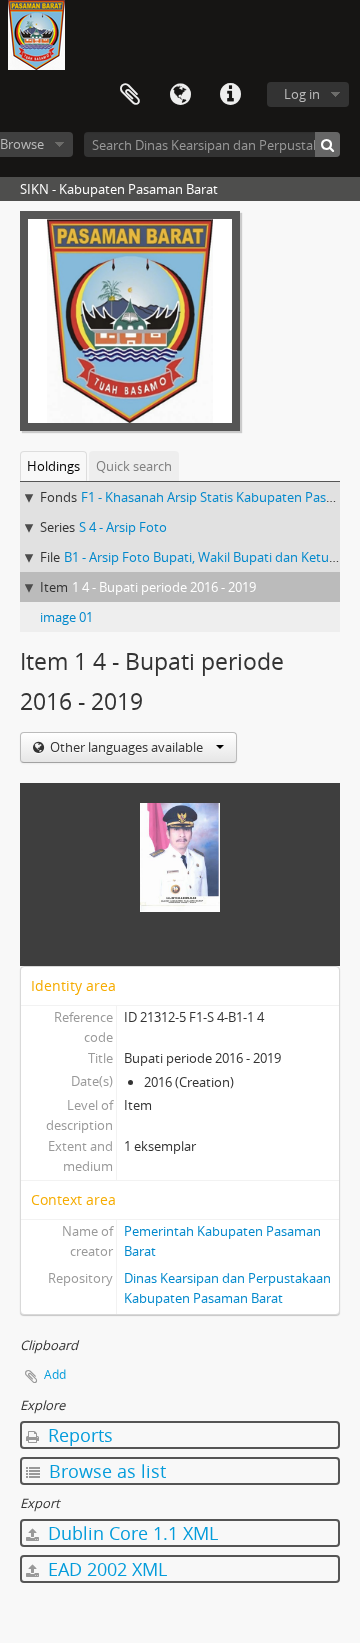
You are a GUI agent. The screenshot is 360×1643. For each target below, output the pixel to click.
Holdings (53, 466)
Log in (302, 94)
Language (180, 95)
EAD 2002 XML (105, 1569)
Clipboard (130, 95)
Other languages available (126, 747)
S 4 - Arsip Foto (123, 527)
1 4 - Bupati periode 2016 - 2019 (164, 587)
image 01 (66, 617)
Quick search (134, 466)
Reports (78, 1435)
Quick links (230, 95)
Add (55, 1374)
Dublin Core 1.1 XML (130, 1533)
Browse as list (105, 1471)
